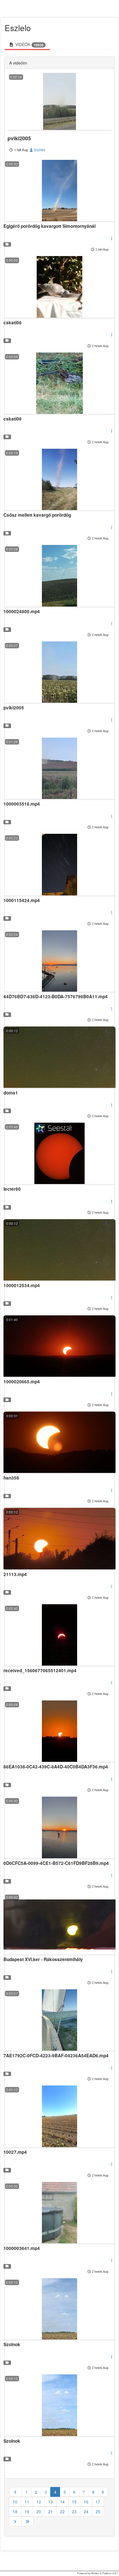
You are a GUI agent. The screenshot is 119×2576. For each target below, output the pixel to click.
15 (74, 2502)
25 (98, 2511)
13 (51, 2502)
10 (15, 2502)
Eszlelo (39, 150)
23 (74, 2511)
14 (62, 2502)
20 (39, 2511)
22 (62, 2511)
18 (15, 2511)
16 (86, 2502)
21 (51, 2511)
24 (86, 2511)
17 (98, 2502)
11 (27, 2502)
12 (39, 2502)
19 (27, 2511)
